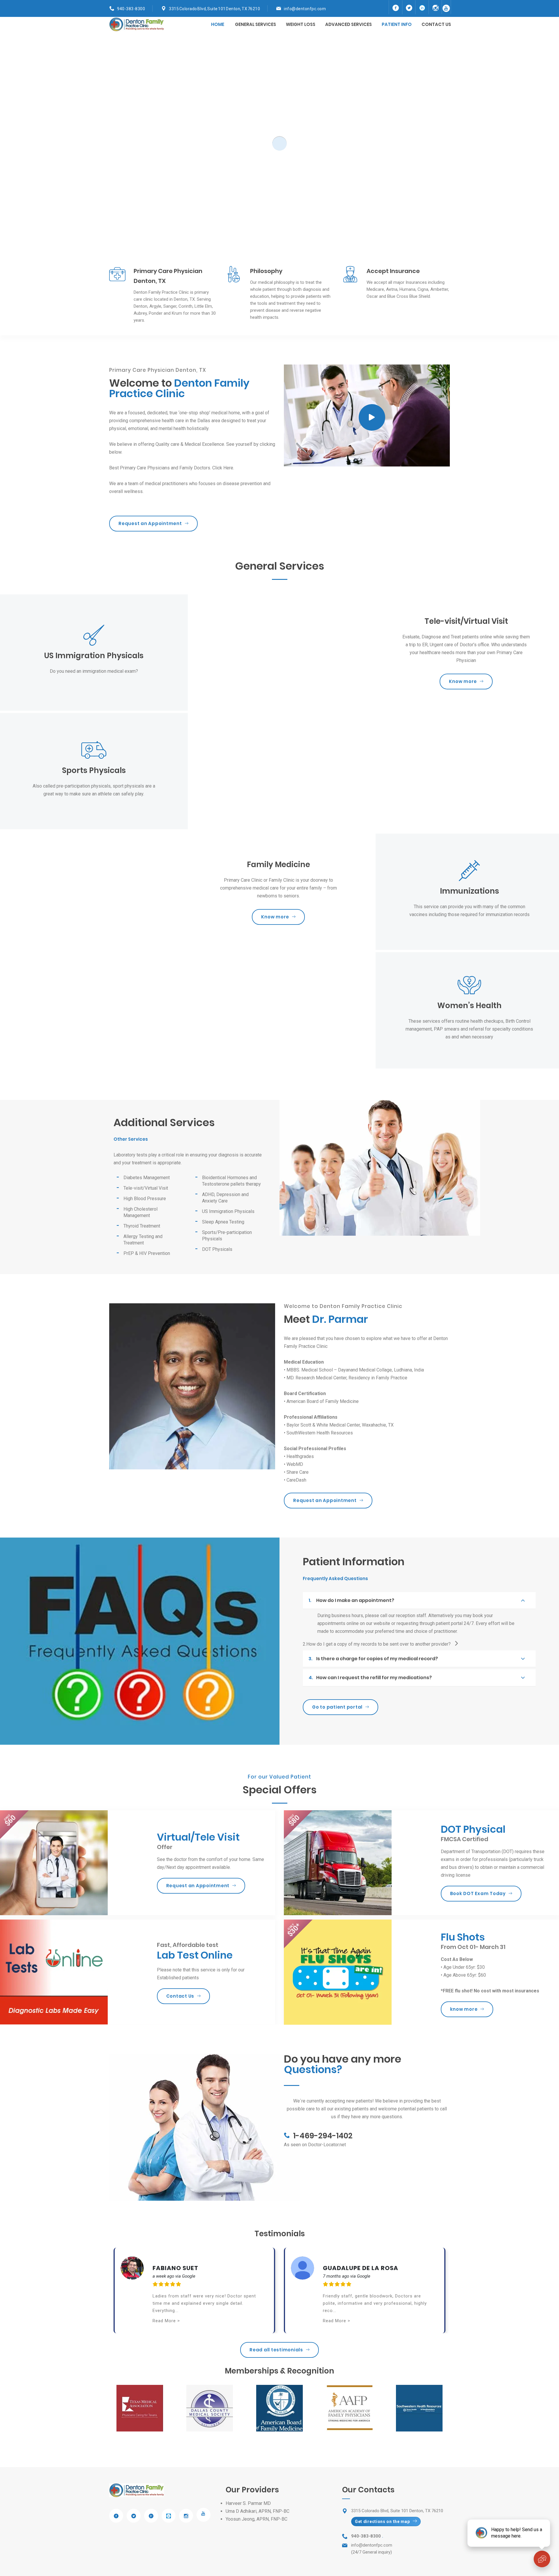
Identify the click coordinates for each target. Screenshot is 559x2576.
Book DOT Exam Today (478, 1893)
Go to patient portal (337, 1707)
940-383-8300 (131, 9)
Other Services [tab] (131, 1139)
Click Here (223, 468)
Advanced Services (349, 24)
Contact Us (180, 1996)
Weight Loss (301, 24)
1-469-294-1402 (323, 2136)
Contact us (436, 24)
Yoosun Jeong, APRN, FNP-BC (256, 2519)
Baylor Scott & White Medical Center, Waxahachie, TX (340, 1425)
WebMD (295, 1464)
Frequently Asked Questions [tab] (335, 1579)
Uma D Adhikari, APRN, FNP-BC (258, 2511)
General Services (255, 24)
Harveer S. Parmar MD (248, 2503)
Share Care (298, 1472)
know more (464, 2009)
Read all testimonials (276, 2350)
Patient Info (397, 24)
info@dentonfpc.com (305, 9)
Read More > (166, 2321)
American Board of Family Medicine (323, 1401)
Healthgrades (300, 1456)
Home (218, 24)
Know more (463, 681)
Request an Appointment (150, 523)
